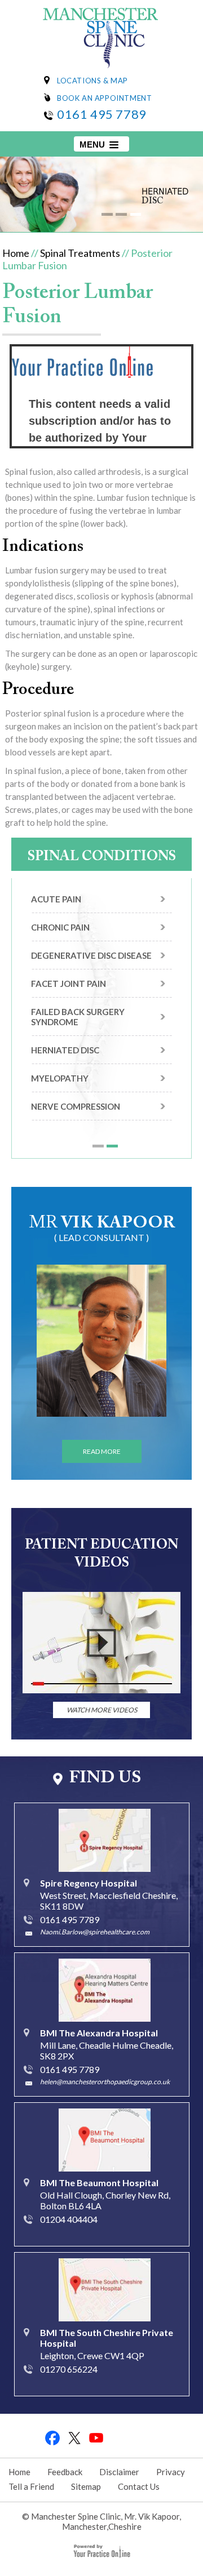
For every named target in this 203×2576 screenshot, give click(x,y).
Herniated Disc (65, 1050)
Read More (102, 1451)
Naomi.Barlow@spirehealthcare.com (95, 1932)
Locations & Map (92, 81)
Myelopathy (60, 1078)
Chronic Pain (60, 927)
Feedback (65, 2472)
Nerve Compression (76, 1106)
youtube (97, 2438)
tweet (75, 2438)
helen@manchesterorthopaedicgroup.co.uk (105, 2082)
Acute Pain (56, 899)
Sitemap (86, 2486)
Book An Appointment (104, 98)
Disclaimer (119, 2472)
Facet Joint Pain (69, 984)
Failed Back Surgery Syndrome (78, 1017)
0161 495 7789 (102, 114)
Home (16, 253)
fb (53, 2438)
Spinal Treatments (80, 253)
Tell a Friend (31, 2486)
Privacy (171, 2472)
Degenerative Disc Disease (91, 955)
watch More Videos (102, 1710)
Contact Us (139, 2486)
